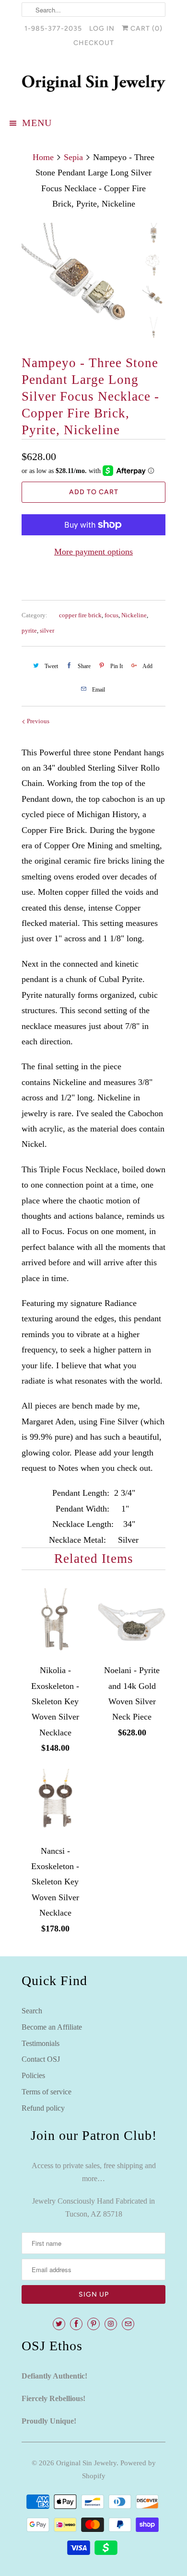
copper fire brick (80, 615)
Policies (33, 2075)
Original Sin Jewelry (86, 2463)
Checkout (94, 43)
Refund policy (43, 2108)
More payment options (93, 552)
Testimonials (41, 2043)
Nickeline (134, 615)
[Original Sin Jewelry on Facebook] (76, 2324)
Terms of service (47, 2092)
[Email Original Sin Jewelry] (128, 2324)
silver (47, 630)
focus (111, 615)
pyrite (29, 630)
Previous (37, 721)
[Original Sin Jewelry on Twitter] (59, 2324)
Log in (102, 29)
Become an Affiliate (52, 2027)
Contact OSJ (41, 2059)
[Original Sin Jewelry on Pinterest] (93, 2324)
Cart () (146, 29)
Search (32, 2011)
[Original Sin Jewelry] (93, 83)
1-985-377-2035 (53, 29)
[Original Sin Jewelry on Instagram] (111, 2324)
